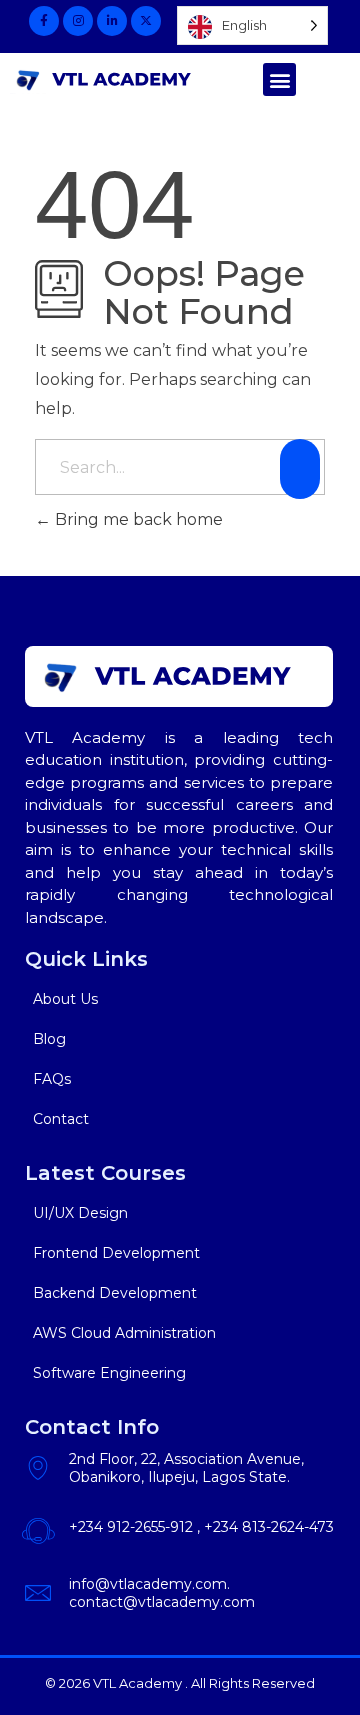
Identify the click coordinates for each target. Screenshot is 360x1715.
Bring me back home (137, 519)
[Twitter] (146, 21)
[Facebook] (44, 21)
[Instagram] (78, 21)
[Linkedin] (112, 21)
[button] (279, 79)
